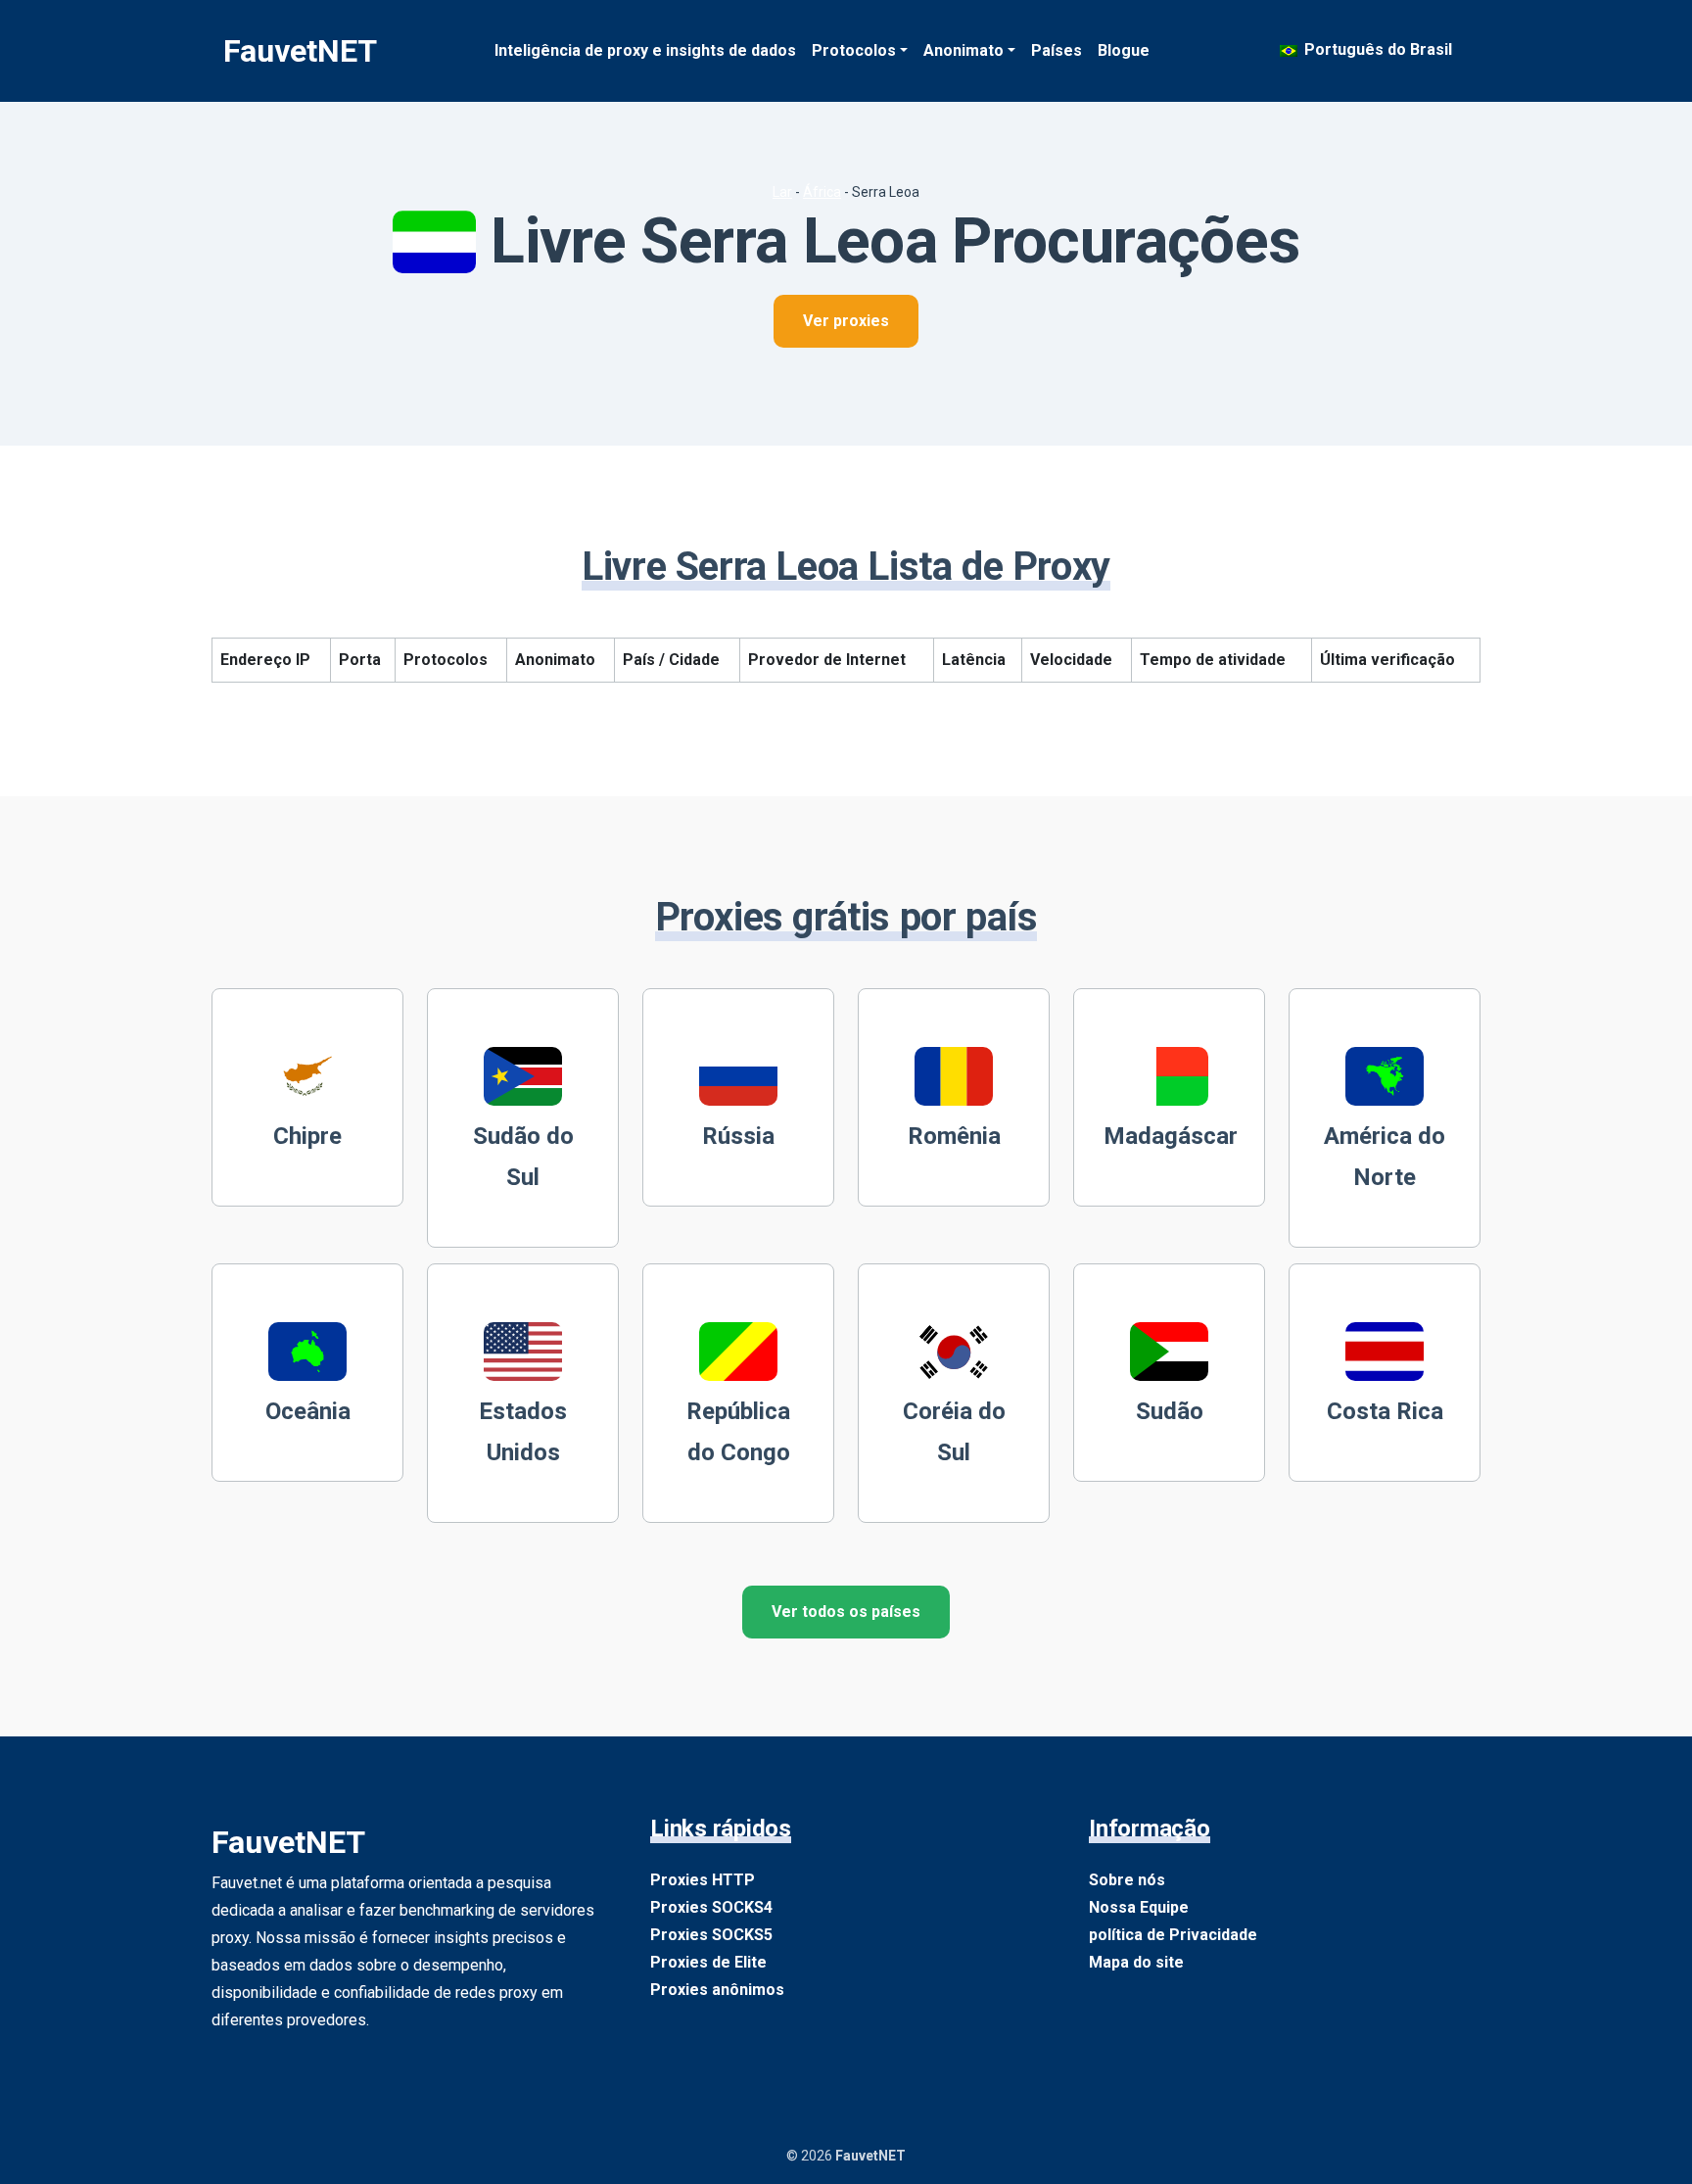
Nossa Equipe (1139, 1907)
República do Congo (738, 1432)
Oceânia (308, 1411)
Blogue (1124, 50)
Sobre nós (1127, 1880)
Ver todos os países (846, 1612)
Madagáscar (1171, 1136)
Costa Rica (1385, 1411)
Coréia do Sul (954, 1432)
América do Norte (1385, 1157)
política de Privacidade (1173, 1935)
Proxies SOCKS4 (711, 1907)
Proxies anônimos (717, 1990)
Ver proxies (846, 321)
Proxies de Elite (708, 1962)
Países (1057, 50)
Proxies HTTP (703, 1880)
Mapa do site (1136, 1962)
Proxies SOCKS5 (711, 1935)
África (822, 192)
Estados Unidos (523, 1432)
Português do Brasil (1376, 49)
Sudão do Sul (523, 1157)
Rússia (738, 1136)
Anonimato (963, 50)
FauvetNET (300, 51)
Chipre (307, 1136)
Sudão (1170, 1411)
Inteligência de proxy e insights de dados (645, 50)
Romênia (954, 1136)
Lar (782, 192)
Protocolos (854, 50)
